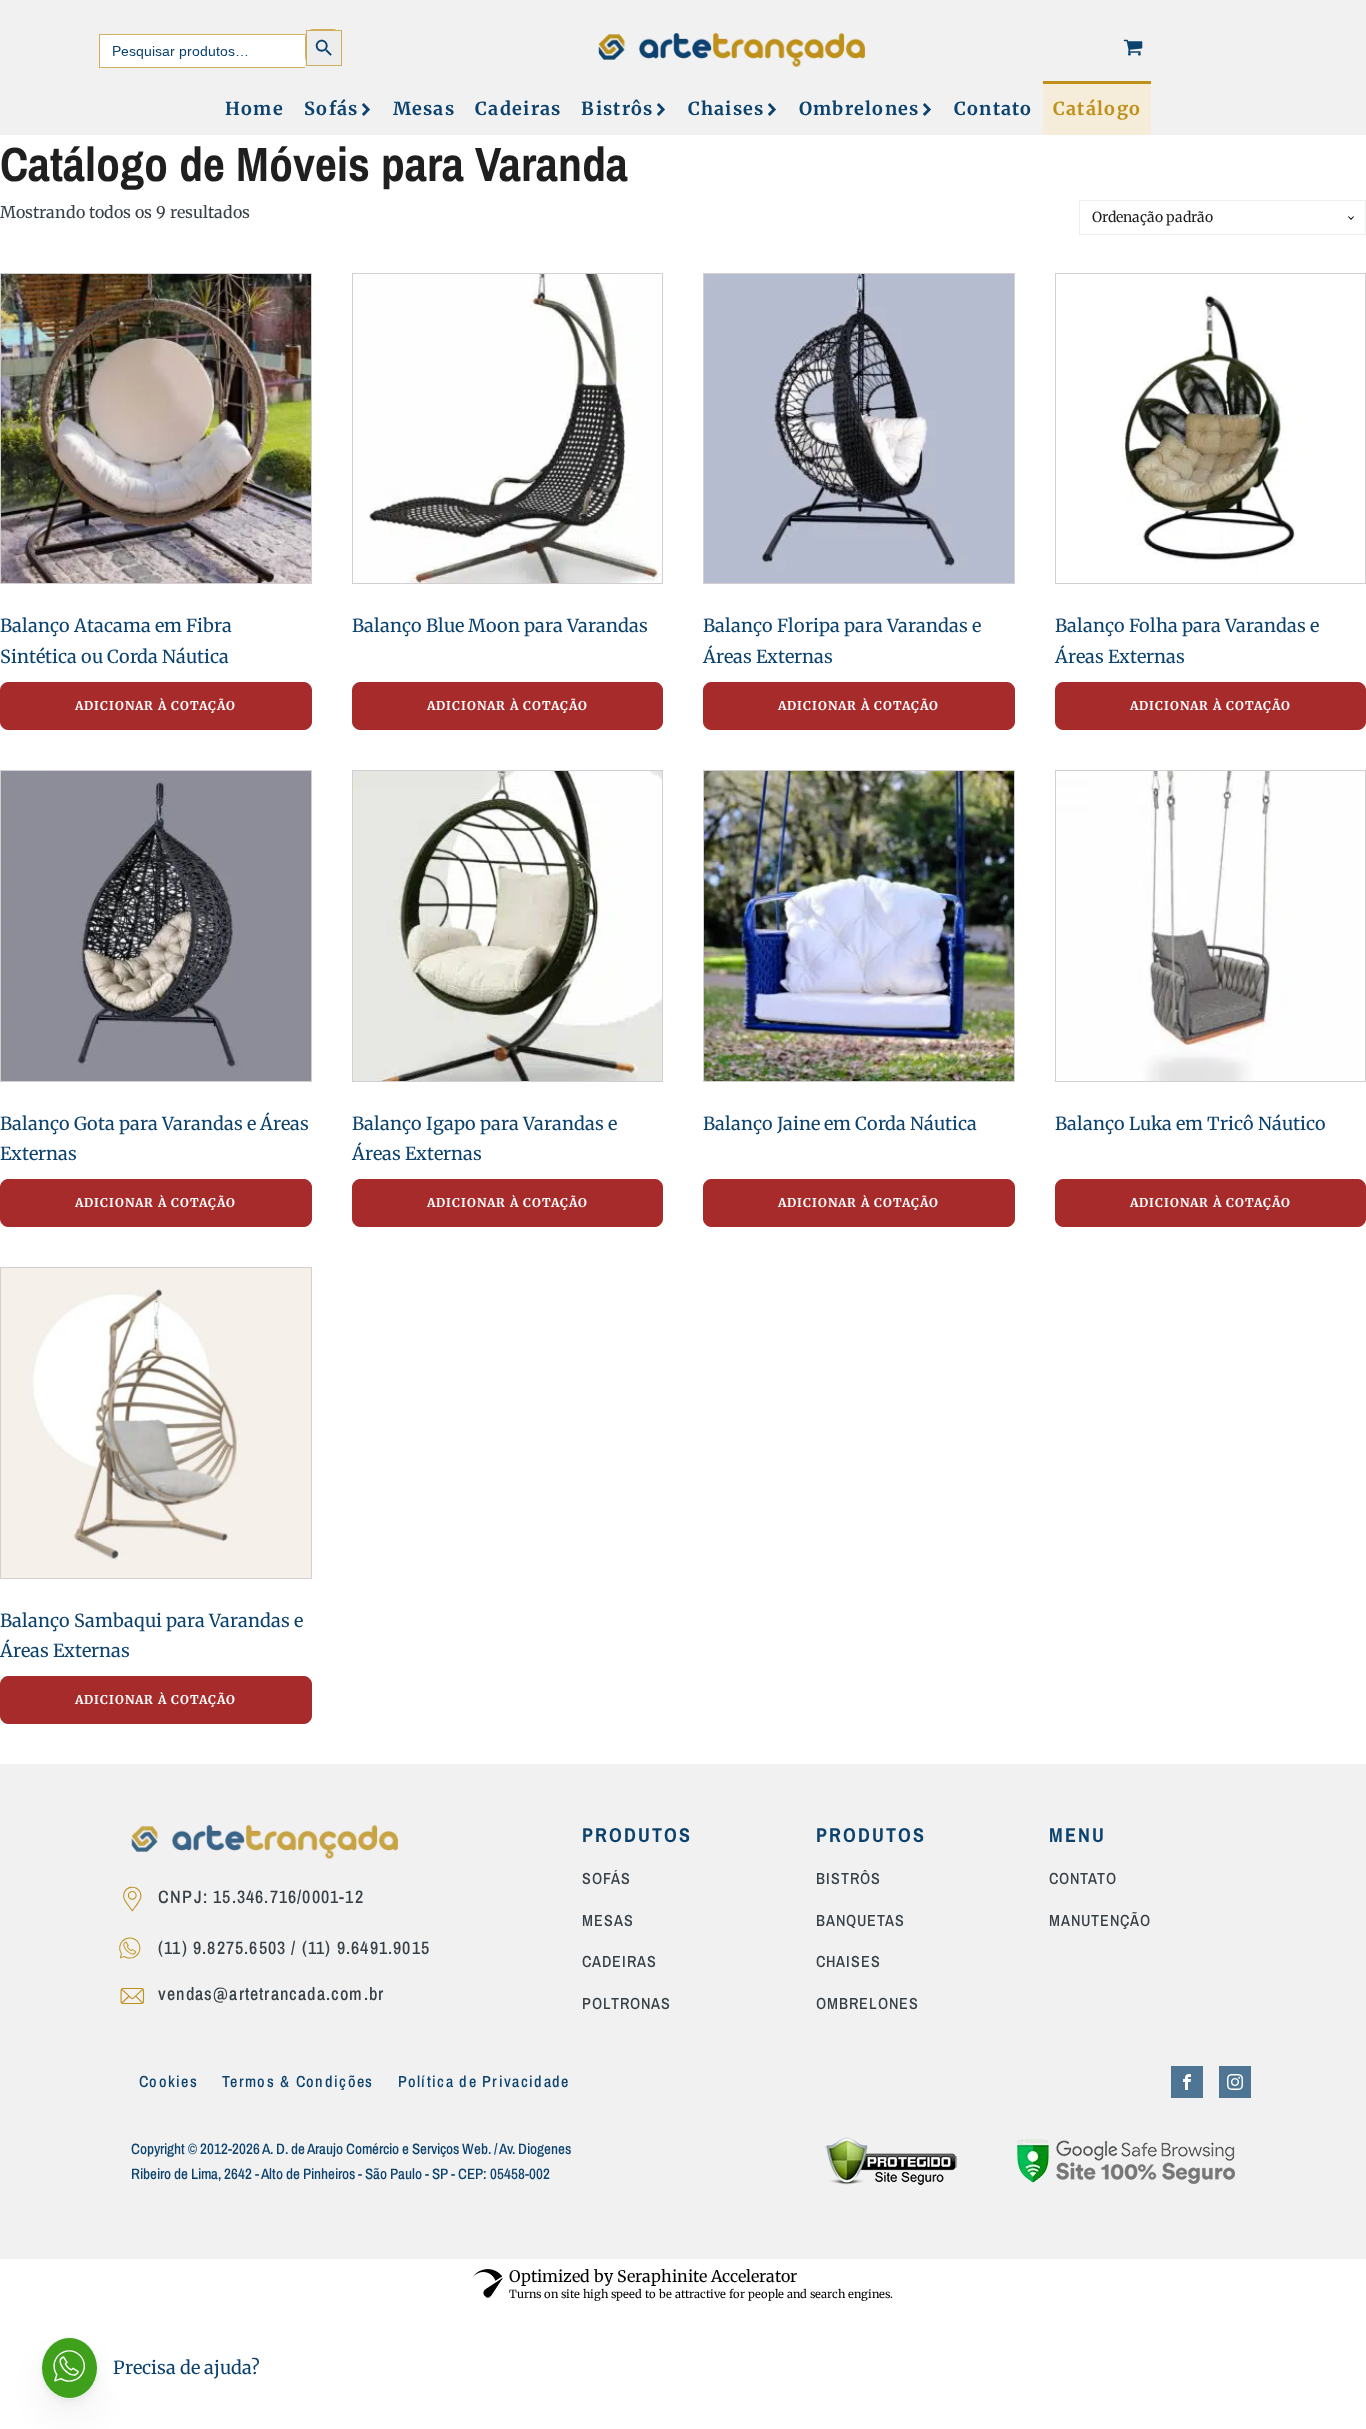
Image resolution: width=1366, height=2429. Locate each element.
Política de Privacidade (484, 2081)
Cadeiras (518, 108)
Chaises (726, 108)
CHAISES (848, 1962)
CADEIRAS (619, 1962)
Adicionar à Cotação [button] (155, 705)
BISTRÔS (848, 1879)
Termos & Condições (297, 2081)
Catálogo (1097, 108)
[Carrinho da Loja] (1133, 47)
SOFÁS (606, 1879)
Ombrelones (859, 108)
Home (254, 108)
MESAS (608, 1921)
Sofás (331, 108)
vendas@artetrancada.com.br (271, 1993)
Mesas (424, 108)
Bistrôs (617, 108)
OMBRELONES (867, 2004)
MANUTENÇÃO (1100, 1921)
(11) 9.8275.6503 (222, 1947)
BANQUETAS (860, 1921)
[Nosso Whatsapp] (136, 1951)
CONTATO (1083, 1879)
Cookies (168, 2081)
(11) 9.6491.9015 (366, 1947)
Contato (993, 108)
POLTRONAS (626, 2004)
